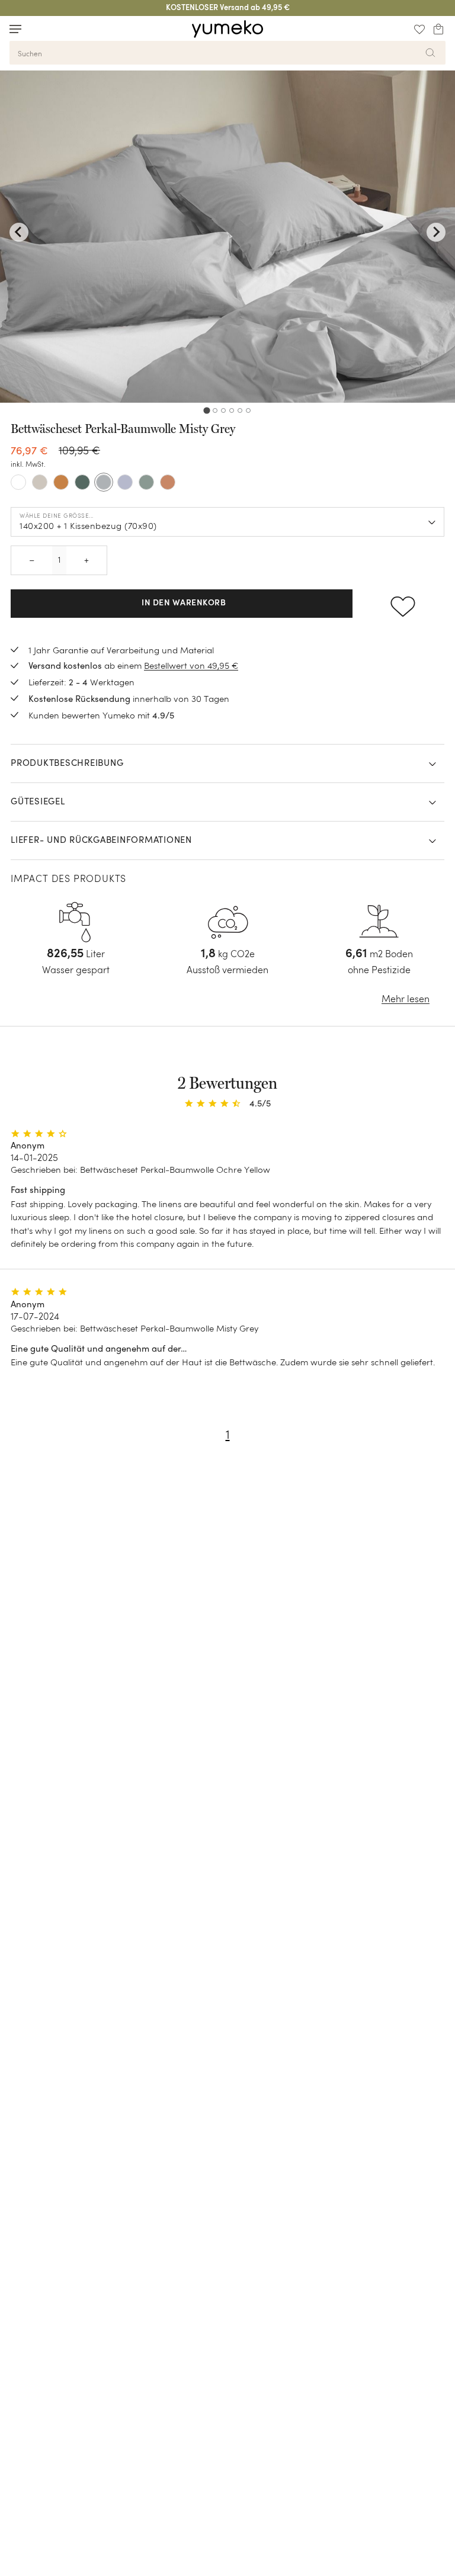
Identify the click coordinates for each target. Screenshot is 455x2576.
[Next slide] (436, 232)
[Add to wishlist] (403, 604)
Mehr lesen (406, 999)
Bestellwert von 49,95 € (191, 665)
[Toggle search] (38, 29)
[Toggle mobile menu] (15, 29)
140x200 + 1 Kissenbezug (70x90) (88, 526)
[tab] (206, 410)
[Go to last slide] (19, 232)
